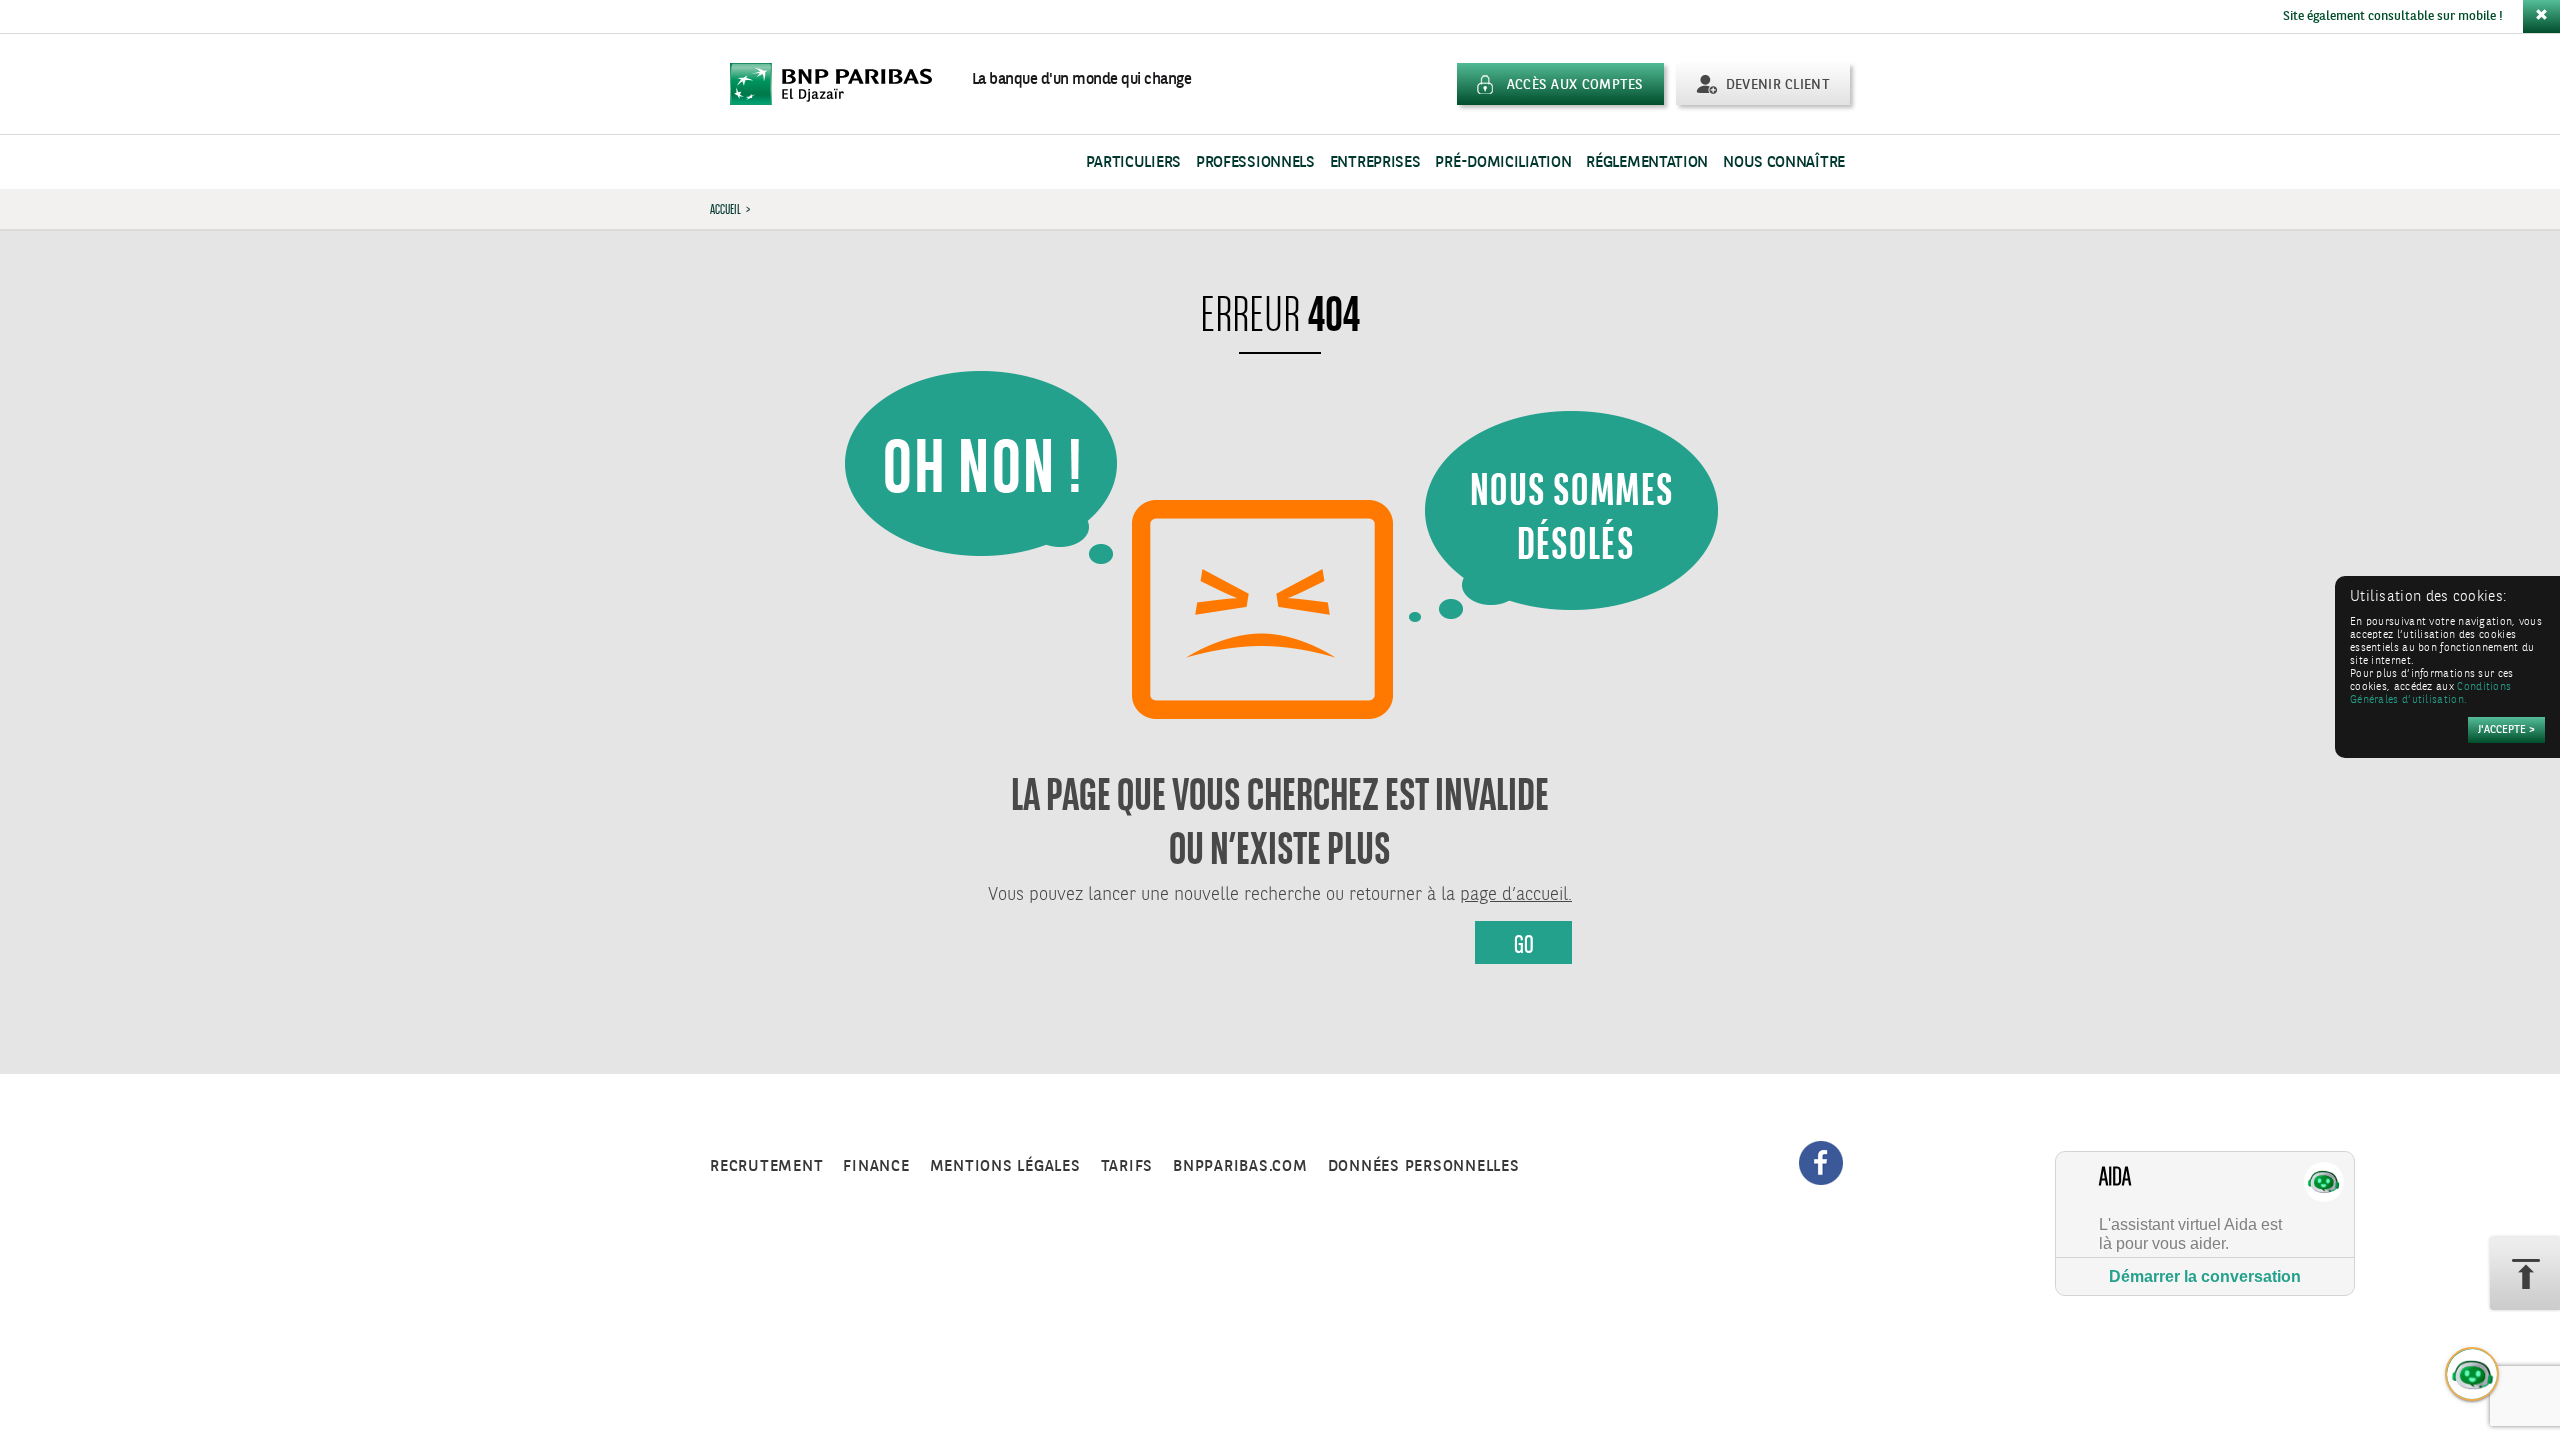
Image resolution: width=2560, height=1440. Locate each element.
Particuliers (1133, 162)
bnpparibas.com (1240, 1166)
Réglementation (1647, 162)
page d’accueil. (1516, 895)
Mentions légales (1005, 1166)
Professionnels (1255, 162)
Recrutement (766, 1166)
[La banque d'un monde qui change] (841, 84)
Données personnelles (1424, 1166)
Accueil (725, 209)
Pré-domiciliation (1503, 162)
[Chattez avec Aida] (2473, 1375)
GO (1524, 944)
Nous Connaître (1784, 162)
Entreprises (1375, 162)
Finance (876, 1166)
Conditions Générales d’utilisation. (2430, 694)
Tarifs (1127, 1166)
